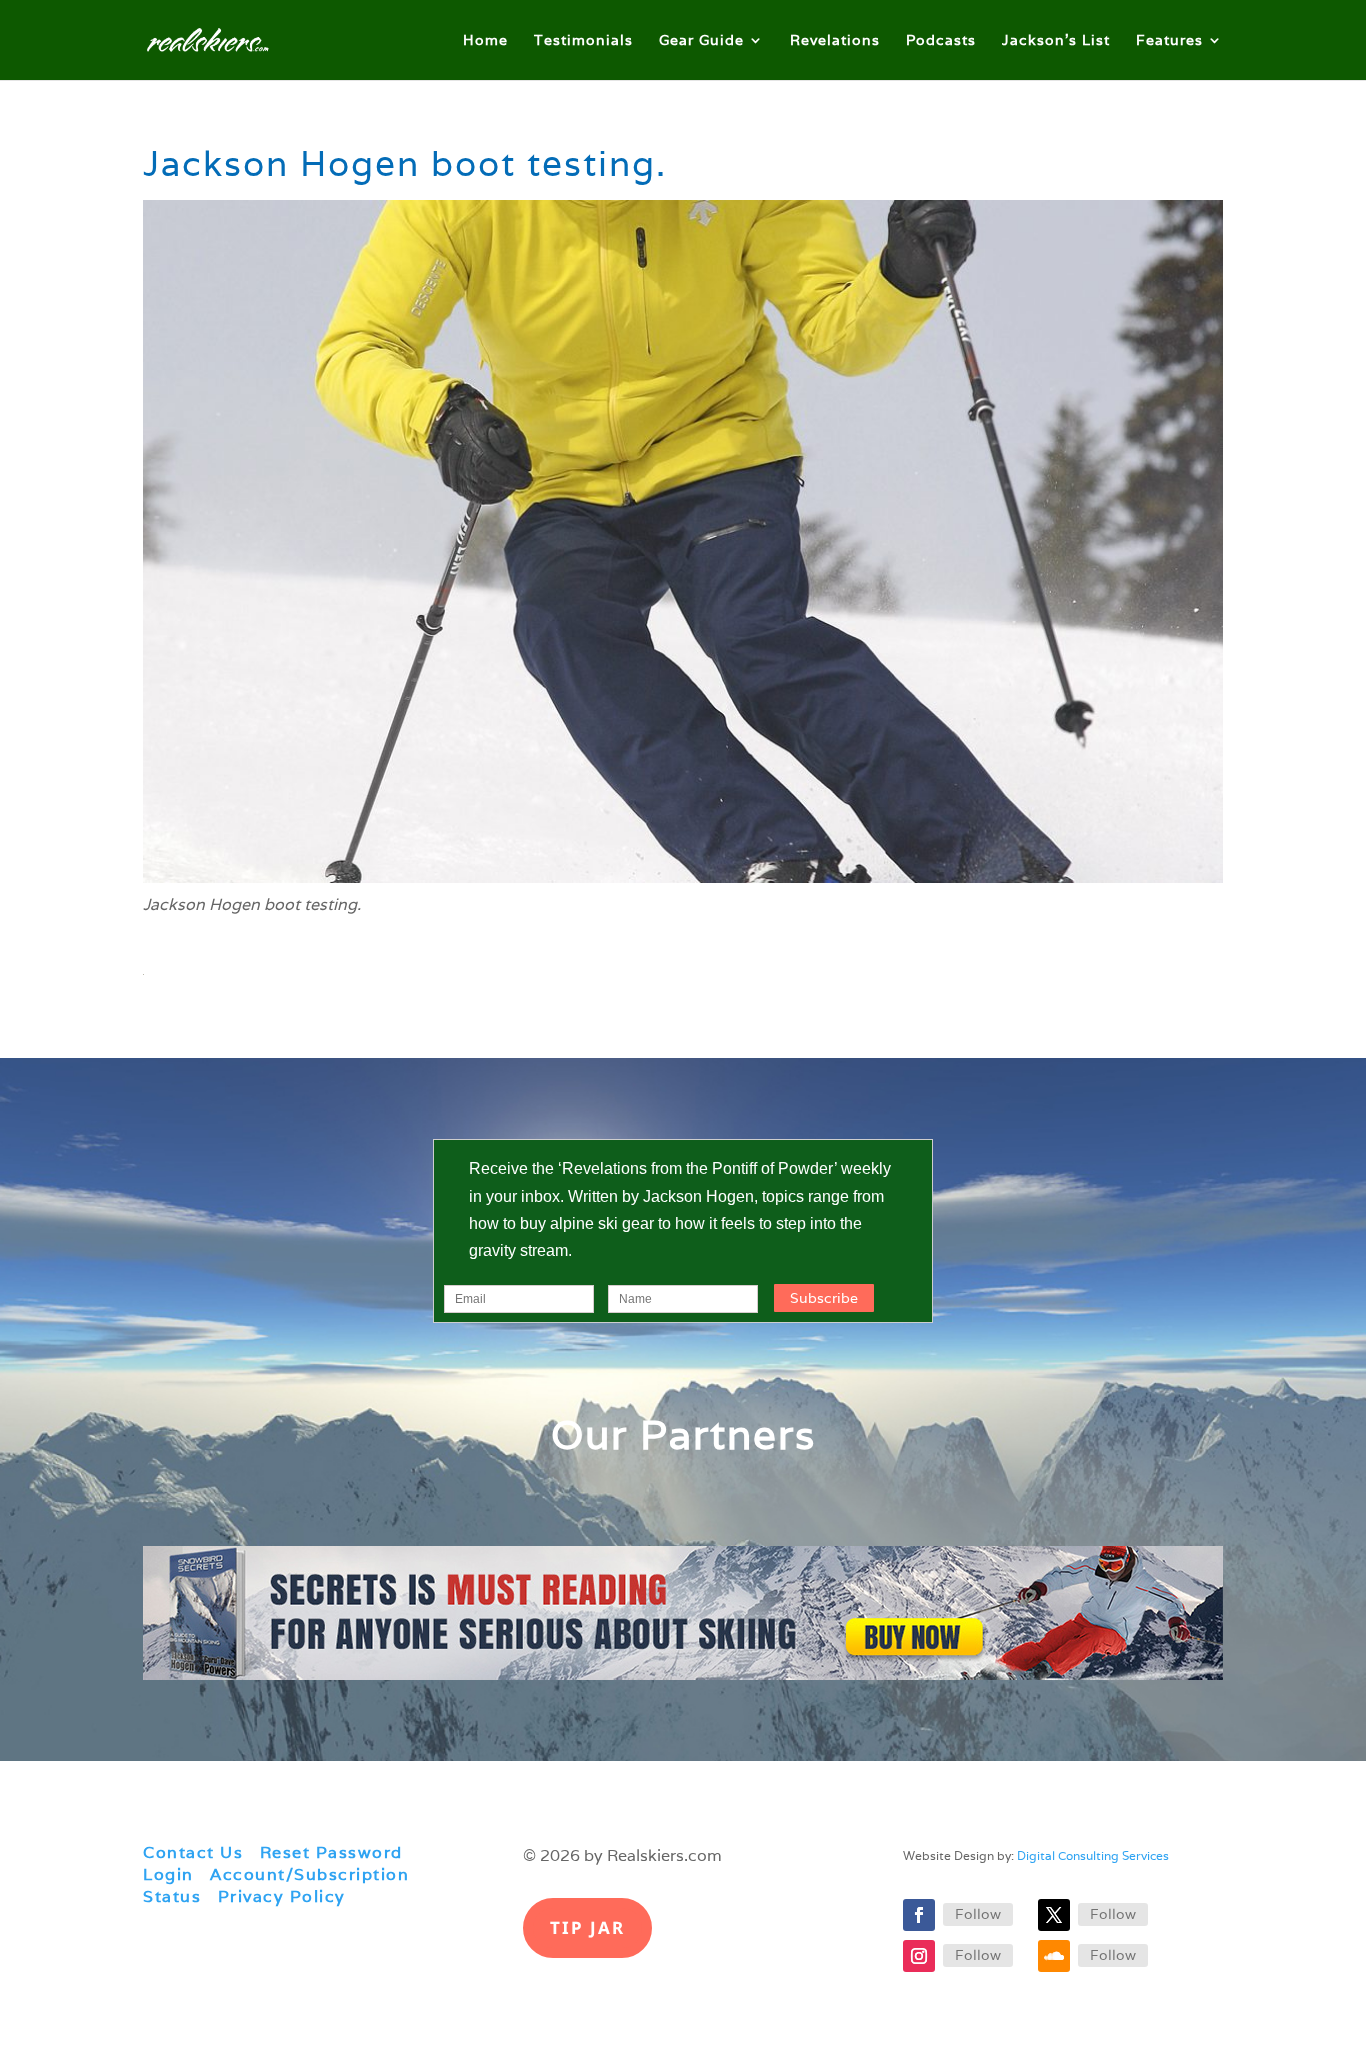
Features (1169, 41)
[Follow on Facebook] (919, 1915)
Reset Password (331, 1852)
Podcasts (941, 41)
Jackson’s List (1056, 41)
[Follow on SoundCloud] (1054, 1956)
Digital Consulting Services (1093, 1855)
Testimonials (583, 41)
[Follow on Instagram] (919, 1956)
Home (485, 41)
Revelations (835, 41)
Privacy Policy (282, 1896)
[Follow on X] (1054, 1915)
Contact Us (193, 1852)
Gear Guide (701, 41)
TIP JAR (587, 1927)
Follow (978, 1914)
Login (168, 1874)
